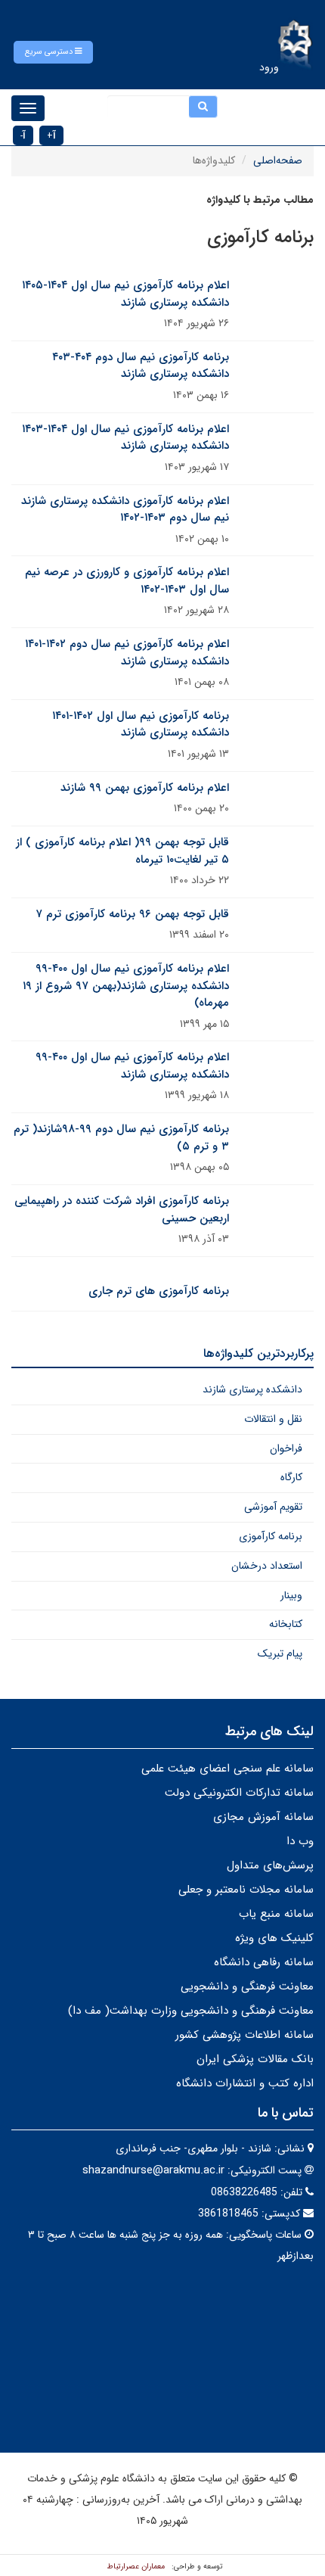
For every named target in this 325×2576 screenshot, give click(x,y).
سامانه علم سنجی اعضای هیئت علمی (227, 1769)
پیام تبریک (280, 1654)
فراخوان (286, 1448)
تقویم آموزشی (273, 1507)
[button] (53, 52)
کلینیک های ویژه (274, 1938)
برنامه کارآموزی (271, 1536)
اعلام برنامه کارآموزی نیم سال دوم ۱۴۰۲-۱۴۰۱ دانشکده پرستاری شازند (127, 653)
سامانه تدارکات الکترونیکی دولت (239, 1793)
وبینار (291, 1595)
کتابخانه (286, 1624)
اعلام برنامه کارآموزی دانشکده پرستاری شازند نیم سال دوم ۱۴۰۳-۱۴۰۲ (125, 510)
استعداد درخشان (267, 1566)
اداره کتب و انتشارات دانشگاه (245, 2083)
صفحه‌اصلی (278, 160)
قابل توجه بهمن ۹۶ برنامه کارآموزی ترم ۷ (132, 914)
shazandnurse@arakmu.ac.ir (153, 2170)
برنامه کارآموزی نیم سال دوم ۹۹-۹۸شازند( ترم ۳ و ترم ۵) (121, 1138)
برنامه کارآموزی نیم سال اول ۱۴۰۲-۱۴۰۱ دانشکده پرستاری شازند (141, 725)
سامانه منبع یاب (276, 1914)
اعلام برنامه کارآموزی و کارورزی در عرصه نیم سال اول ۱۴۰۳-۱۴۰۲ (127, 581)
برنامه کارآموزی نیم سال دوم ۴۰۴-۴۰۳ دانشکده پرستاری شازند (141, 366)
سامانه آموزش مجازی (263, 1817)
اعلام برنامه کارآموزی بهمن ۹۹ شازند (145, 788)
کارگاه (291, 1477)
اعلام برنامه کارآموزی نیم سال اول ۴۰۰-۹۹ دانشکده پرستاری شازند (132, 1066)
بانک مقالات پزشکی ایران (255, 2059)
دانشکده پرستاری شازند (252, 1389)
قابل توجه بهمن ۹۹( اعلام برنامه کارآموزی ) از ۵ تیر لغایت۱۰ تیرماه (122, 851)
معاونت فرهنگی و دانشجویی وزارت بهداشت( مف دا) (191, 2011)
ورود (269, 67)
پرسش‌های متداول (270, 1865)
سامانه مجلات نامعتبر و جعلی (246, 1890)
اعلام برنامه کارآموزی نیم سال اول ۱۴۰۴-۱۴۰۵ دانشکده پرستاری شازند (125, 294)
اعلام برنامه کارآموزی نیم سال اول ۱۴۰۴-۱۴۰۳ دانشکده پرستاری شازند (125, 438)
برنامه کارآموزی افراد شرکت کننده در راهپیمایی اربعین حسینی (122, 1210)
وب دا (300, 1841)
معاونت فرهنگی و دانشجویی (247, 1986)
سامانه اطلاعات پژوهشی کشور (245, 2035)
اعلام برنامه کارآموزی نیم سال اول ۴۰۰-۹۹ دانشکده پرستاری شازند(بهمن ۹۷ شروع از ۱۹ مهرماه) (126, 986)
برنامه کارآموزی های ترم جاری (159, 1291)
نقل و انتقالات (273, 1419)
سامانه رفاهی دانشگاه (264, 1962)
